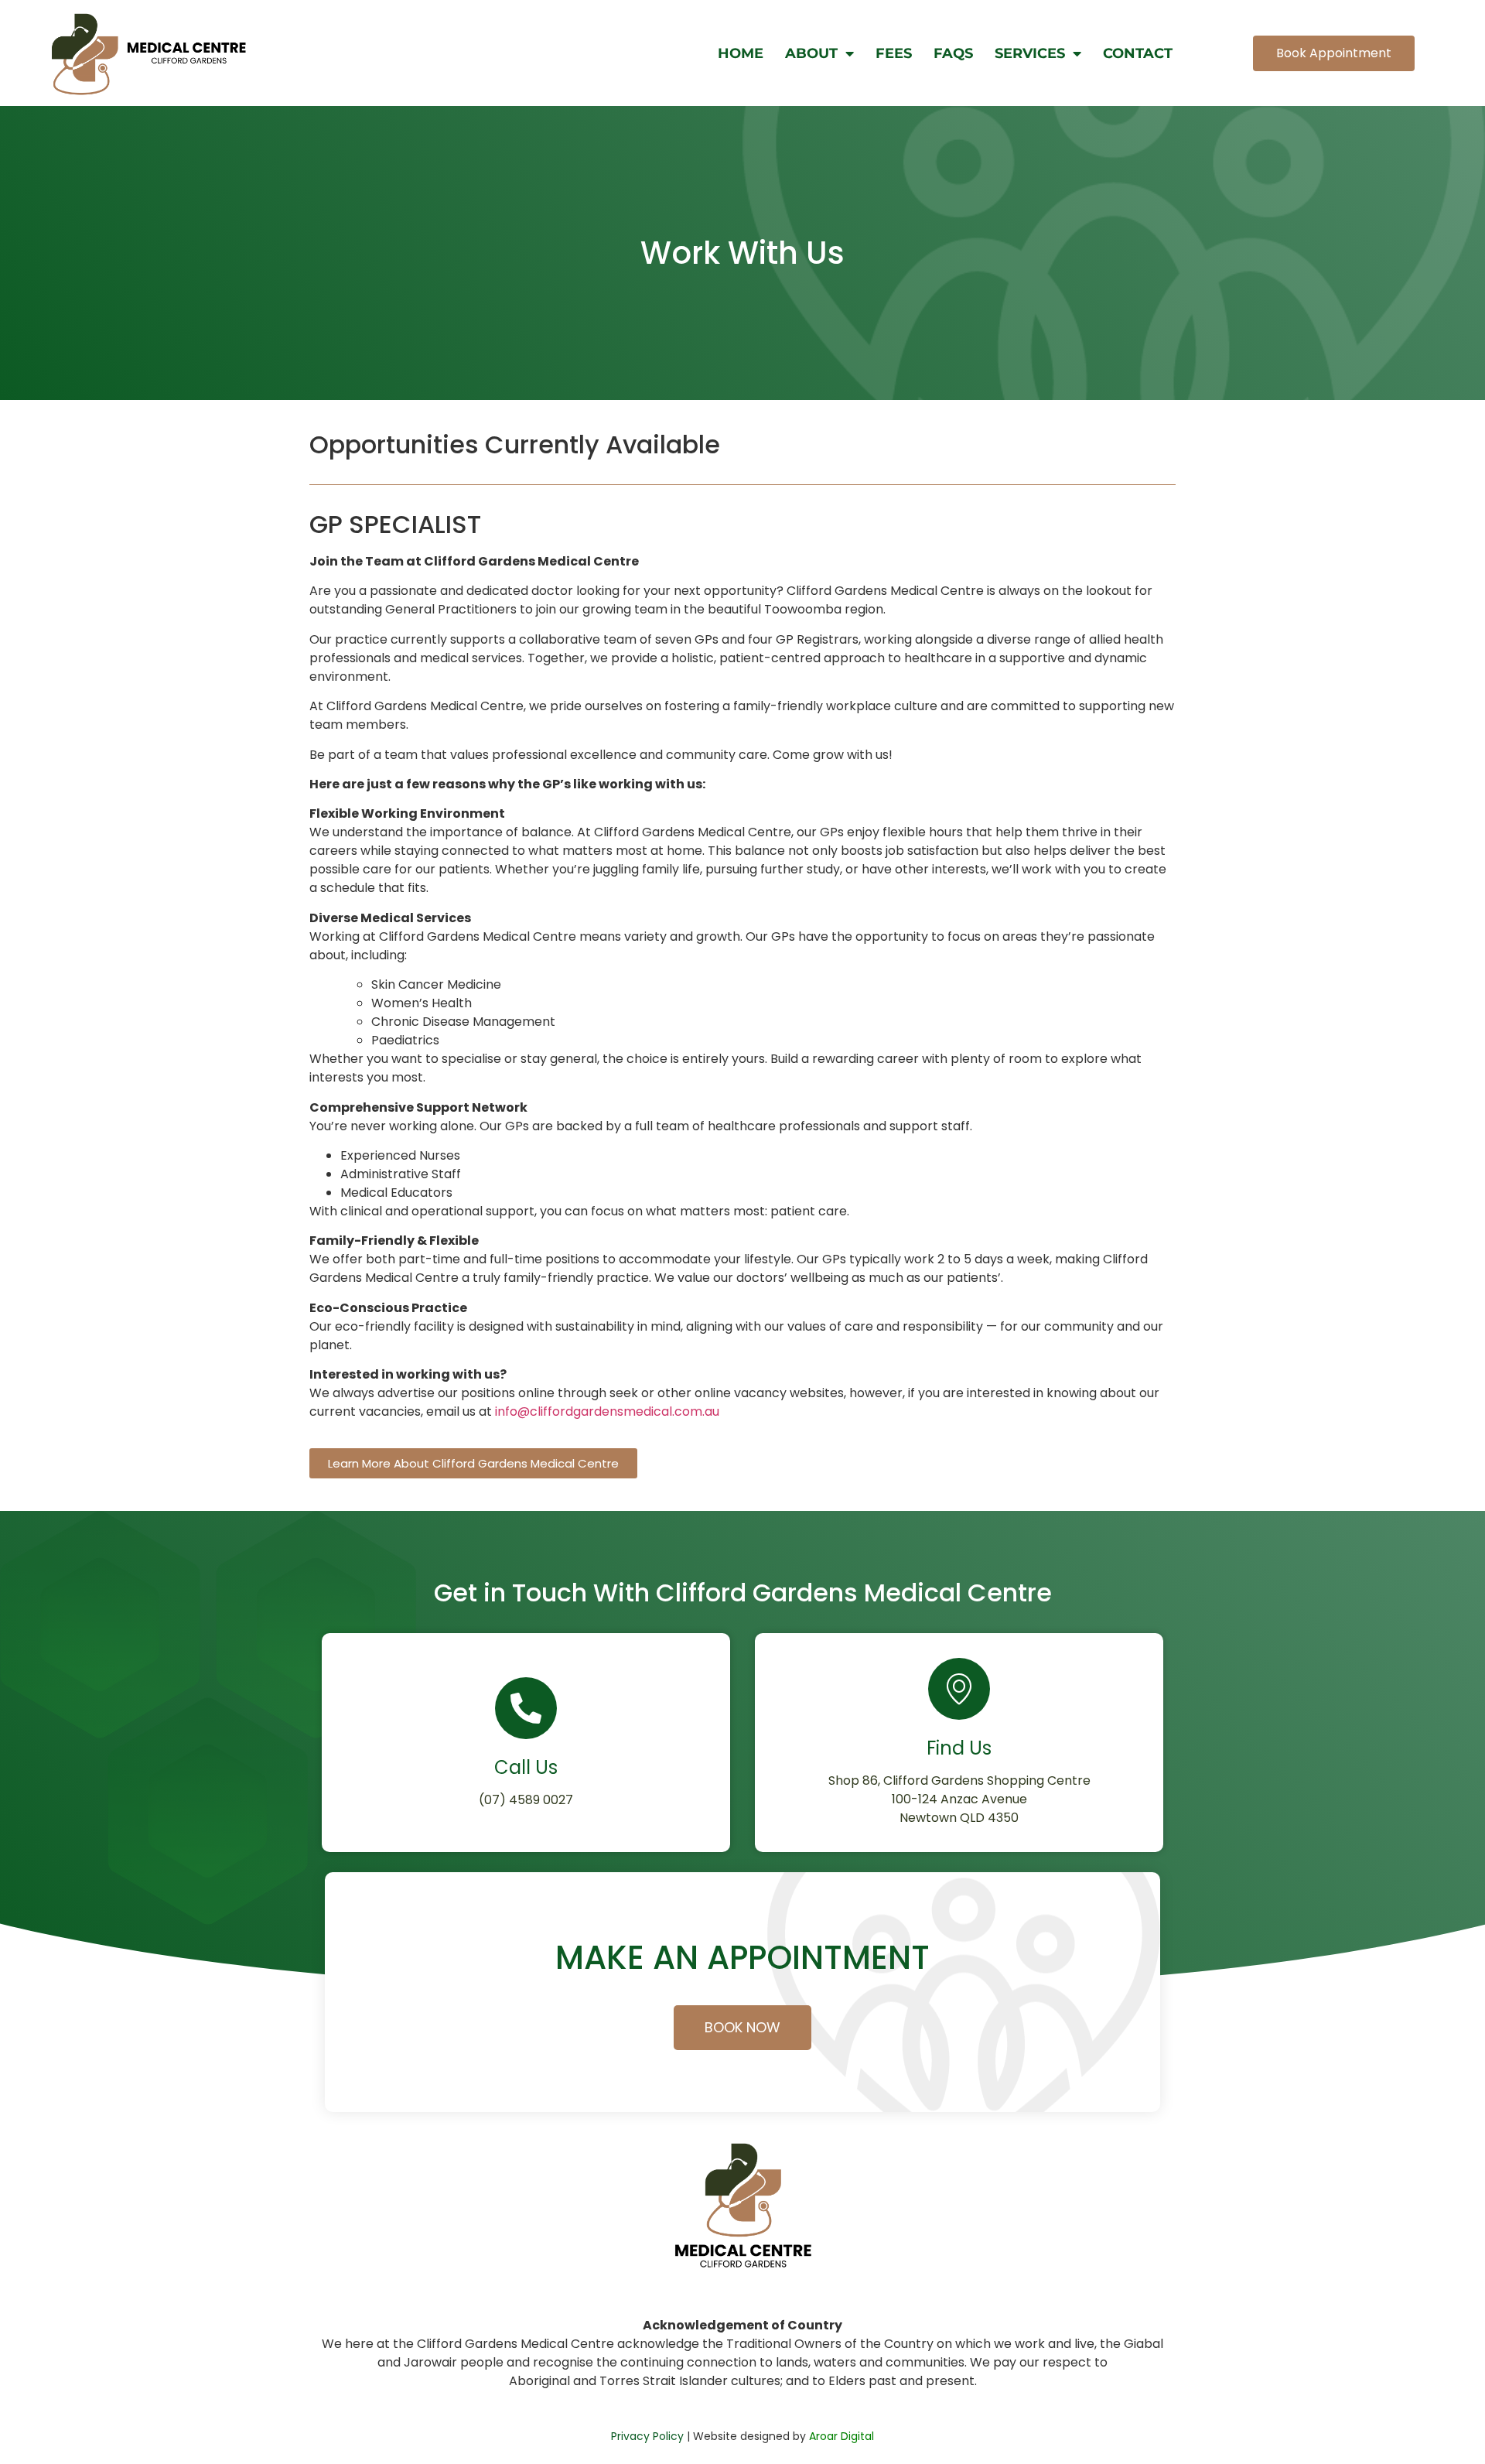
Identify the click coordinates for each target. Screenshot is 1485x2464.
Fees (894, 53)
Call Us (526, 1767)
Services (1030, 53)
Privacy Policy (647, 2436)
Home (741, 53)
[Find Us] (959, 1689)
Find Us (959, 1748)
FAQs (953, 53)
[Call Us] (526, 1708)
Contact (1138, 53)
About (811, 53)
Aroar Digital (841, 2436)
